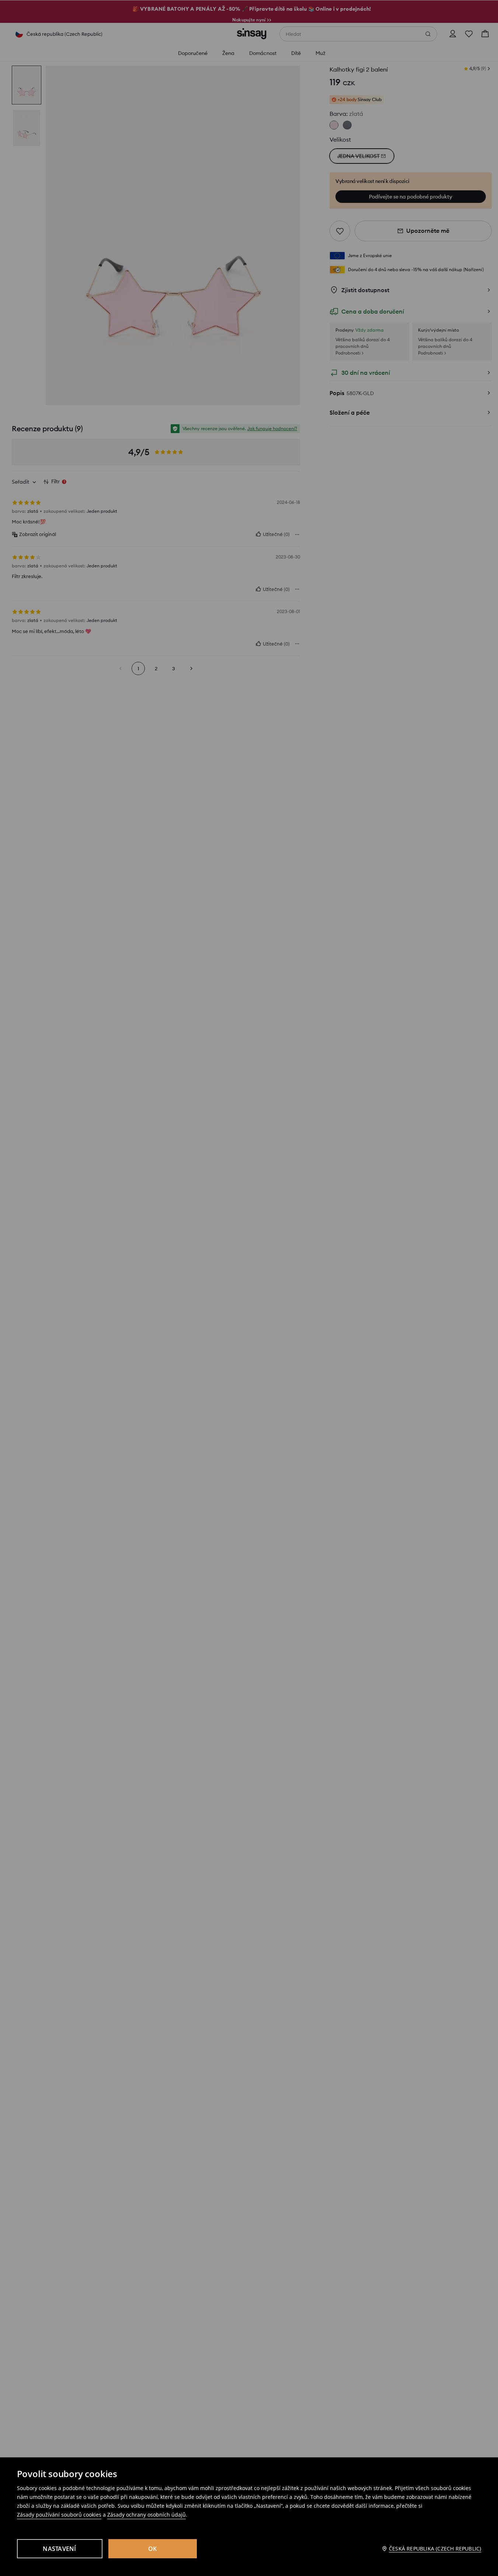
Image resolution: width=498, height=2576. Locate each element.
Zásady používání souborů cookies (59, 2515)
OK (153, 2549)
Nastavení (59, 2549)
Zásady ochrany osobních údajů (147, 2515)
